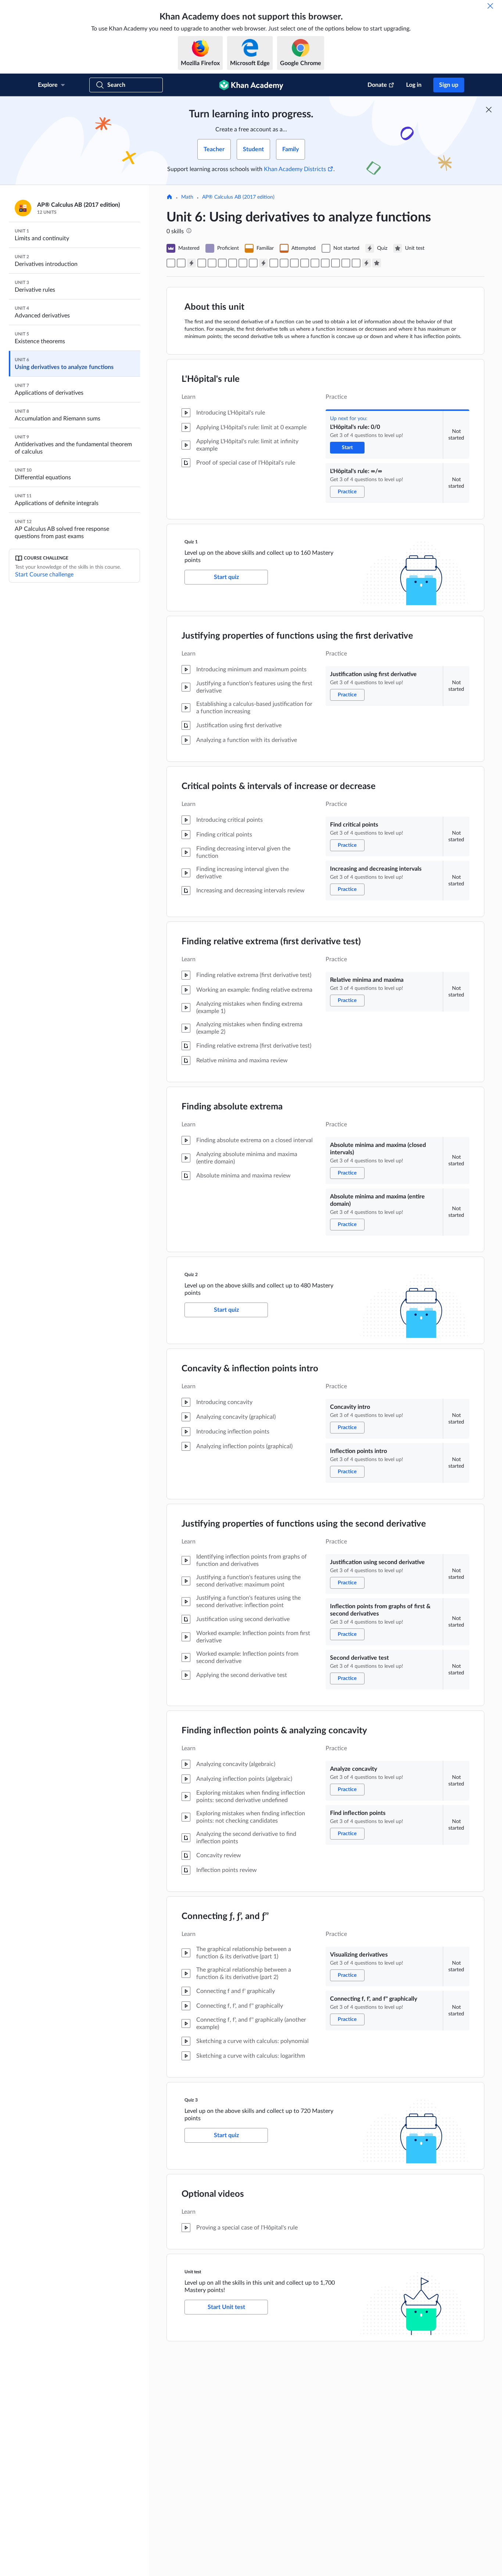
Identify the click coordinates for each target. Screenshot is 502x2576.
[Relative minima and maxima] (233, 263)
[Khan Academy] (251, 85)
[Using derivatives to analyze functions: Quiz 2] (263, 263)
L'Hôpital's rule (211, 379)
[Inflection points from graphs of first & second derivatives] (305, 263)
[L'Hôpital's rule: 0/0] (171, 263)
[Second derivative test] (315, 263)
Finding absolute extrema (232, 1107)
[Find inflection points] (336, 263)
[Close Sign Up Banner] (489, 110)
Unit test (193, 2272)
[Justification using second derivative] (294, 263)
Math (187, 197)
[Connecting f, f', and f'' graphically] (356, 263)
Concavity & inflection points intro (250, 1369)
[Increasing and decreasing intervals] (222, 263)
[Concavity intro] (274, 263)
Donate (377, 85)
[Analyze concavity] (325, 263)
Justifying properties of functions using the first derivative (297, 636)
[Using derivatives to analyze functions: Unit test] (377, 263)
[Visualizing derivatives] (346, 263)
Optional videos (213, 2194)
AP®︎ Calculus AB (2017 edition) (238, 197)
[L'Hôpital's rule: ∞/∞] (181, 263)
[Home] (169, 198)
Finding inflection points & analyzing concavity (274, 1731)
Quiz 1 (191, 542)
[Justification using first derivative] (202, 263)
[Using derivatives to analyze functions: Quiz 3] (366, 263)
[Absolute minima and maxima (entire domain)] (253, 263)
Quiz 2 (191, 1275)
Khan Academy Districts (295, 169)
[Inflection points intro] (284, 263)
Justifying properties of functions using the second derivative (304, 1524)
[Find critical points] (212, 263)
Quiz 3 (191, 2100)
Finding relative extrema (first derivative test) (271, 942)
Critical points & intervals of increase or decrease (279, 786)
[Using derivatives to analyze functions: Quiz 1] (191, 263)
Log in (414, 85)
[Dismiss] (490, 6)
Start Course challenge (44, 575)
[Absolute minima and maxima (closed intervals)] (243, 263)
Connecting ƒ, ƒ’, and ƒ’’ (225, 1916)
